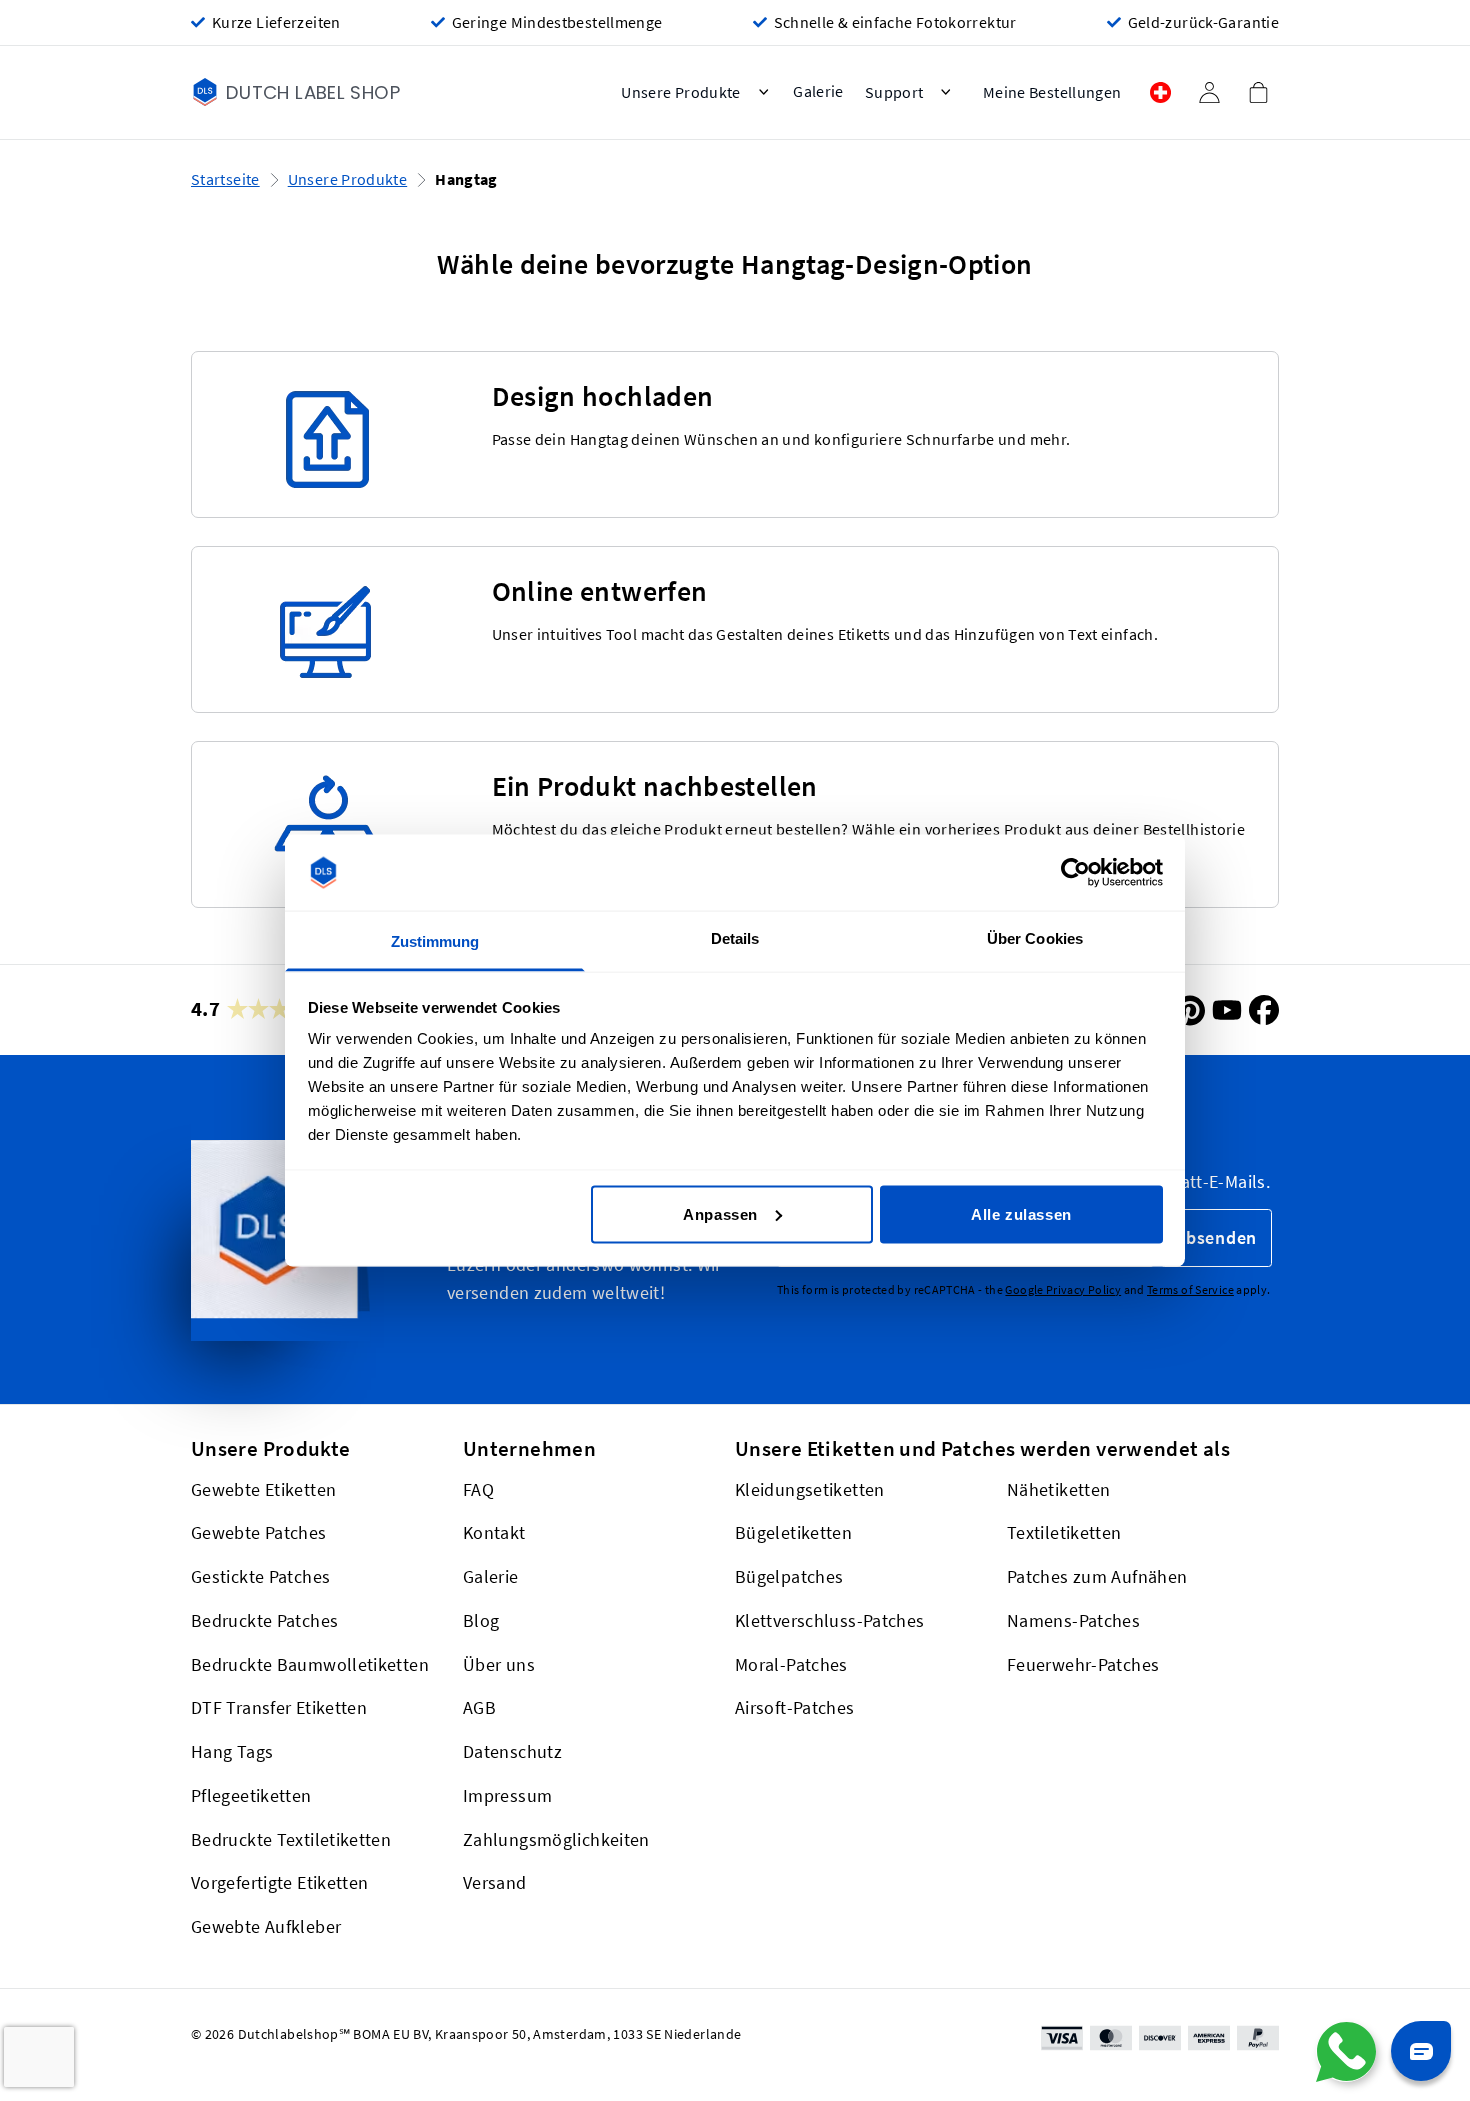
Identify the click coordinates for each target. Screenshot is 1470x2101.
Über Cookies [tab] (1035, 938)
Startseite (225, 179)
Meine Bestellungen (1052, 92)
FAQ (478, 1489)
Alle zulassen (1021, 1213)
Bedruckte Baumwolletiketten (310, 1664)
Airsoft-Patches (795, 1708)
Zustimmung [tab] (435, 941)
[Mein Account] (1209, 92)
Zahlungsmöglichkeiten (556, 1839)
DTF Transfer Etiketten (279, 1708)
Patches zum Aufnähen (1097, 1577)
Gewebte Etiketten (263, 1489)
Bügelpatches (789, 1577)
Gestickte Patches (260, 1577)
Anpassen (720, 1213)
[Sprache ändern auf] (1160, 92)
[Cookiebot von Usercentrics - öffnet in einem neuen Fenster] (1075, 873)
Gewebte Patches (259, 1533)
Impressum (507, 1795)
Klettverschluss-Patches (829, 1620)
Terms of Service (1190, 1289)
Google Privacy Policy (1063, 1289)
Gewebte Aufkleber (266, 1927)
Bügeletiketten (793, 1533)
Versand (495, 1883)
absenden (1216, 1238)
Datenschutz (512, 1752)
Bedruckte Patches (264, 1620)
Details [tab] (735, 938)
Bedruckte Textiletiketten (291, 1839)
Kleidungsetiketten (810, 1489)
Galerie (491, 1577)
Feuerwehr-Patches (1083, 1664)
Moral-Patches (791, 1664)
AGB (479, 1708)
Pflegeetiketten (251, 1795)
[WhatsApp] (1346, 2052)
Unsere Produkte (348, 179)
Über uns (499, 1664)
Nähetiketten (1058, 1489)
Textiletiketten (1064, 1533)
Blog (481, 1620)
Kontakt (494, 1533)
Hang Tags (232, 1752)
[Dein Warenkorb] (1258, 92)
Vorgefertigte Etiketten (279, 1883)
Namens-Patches (1073, 1620)
